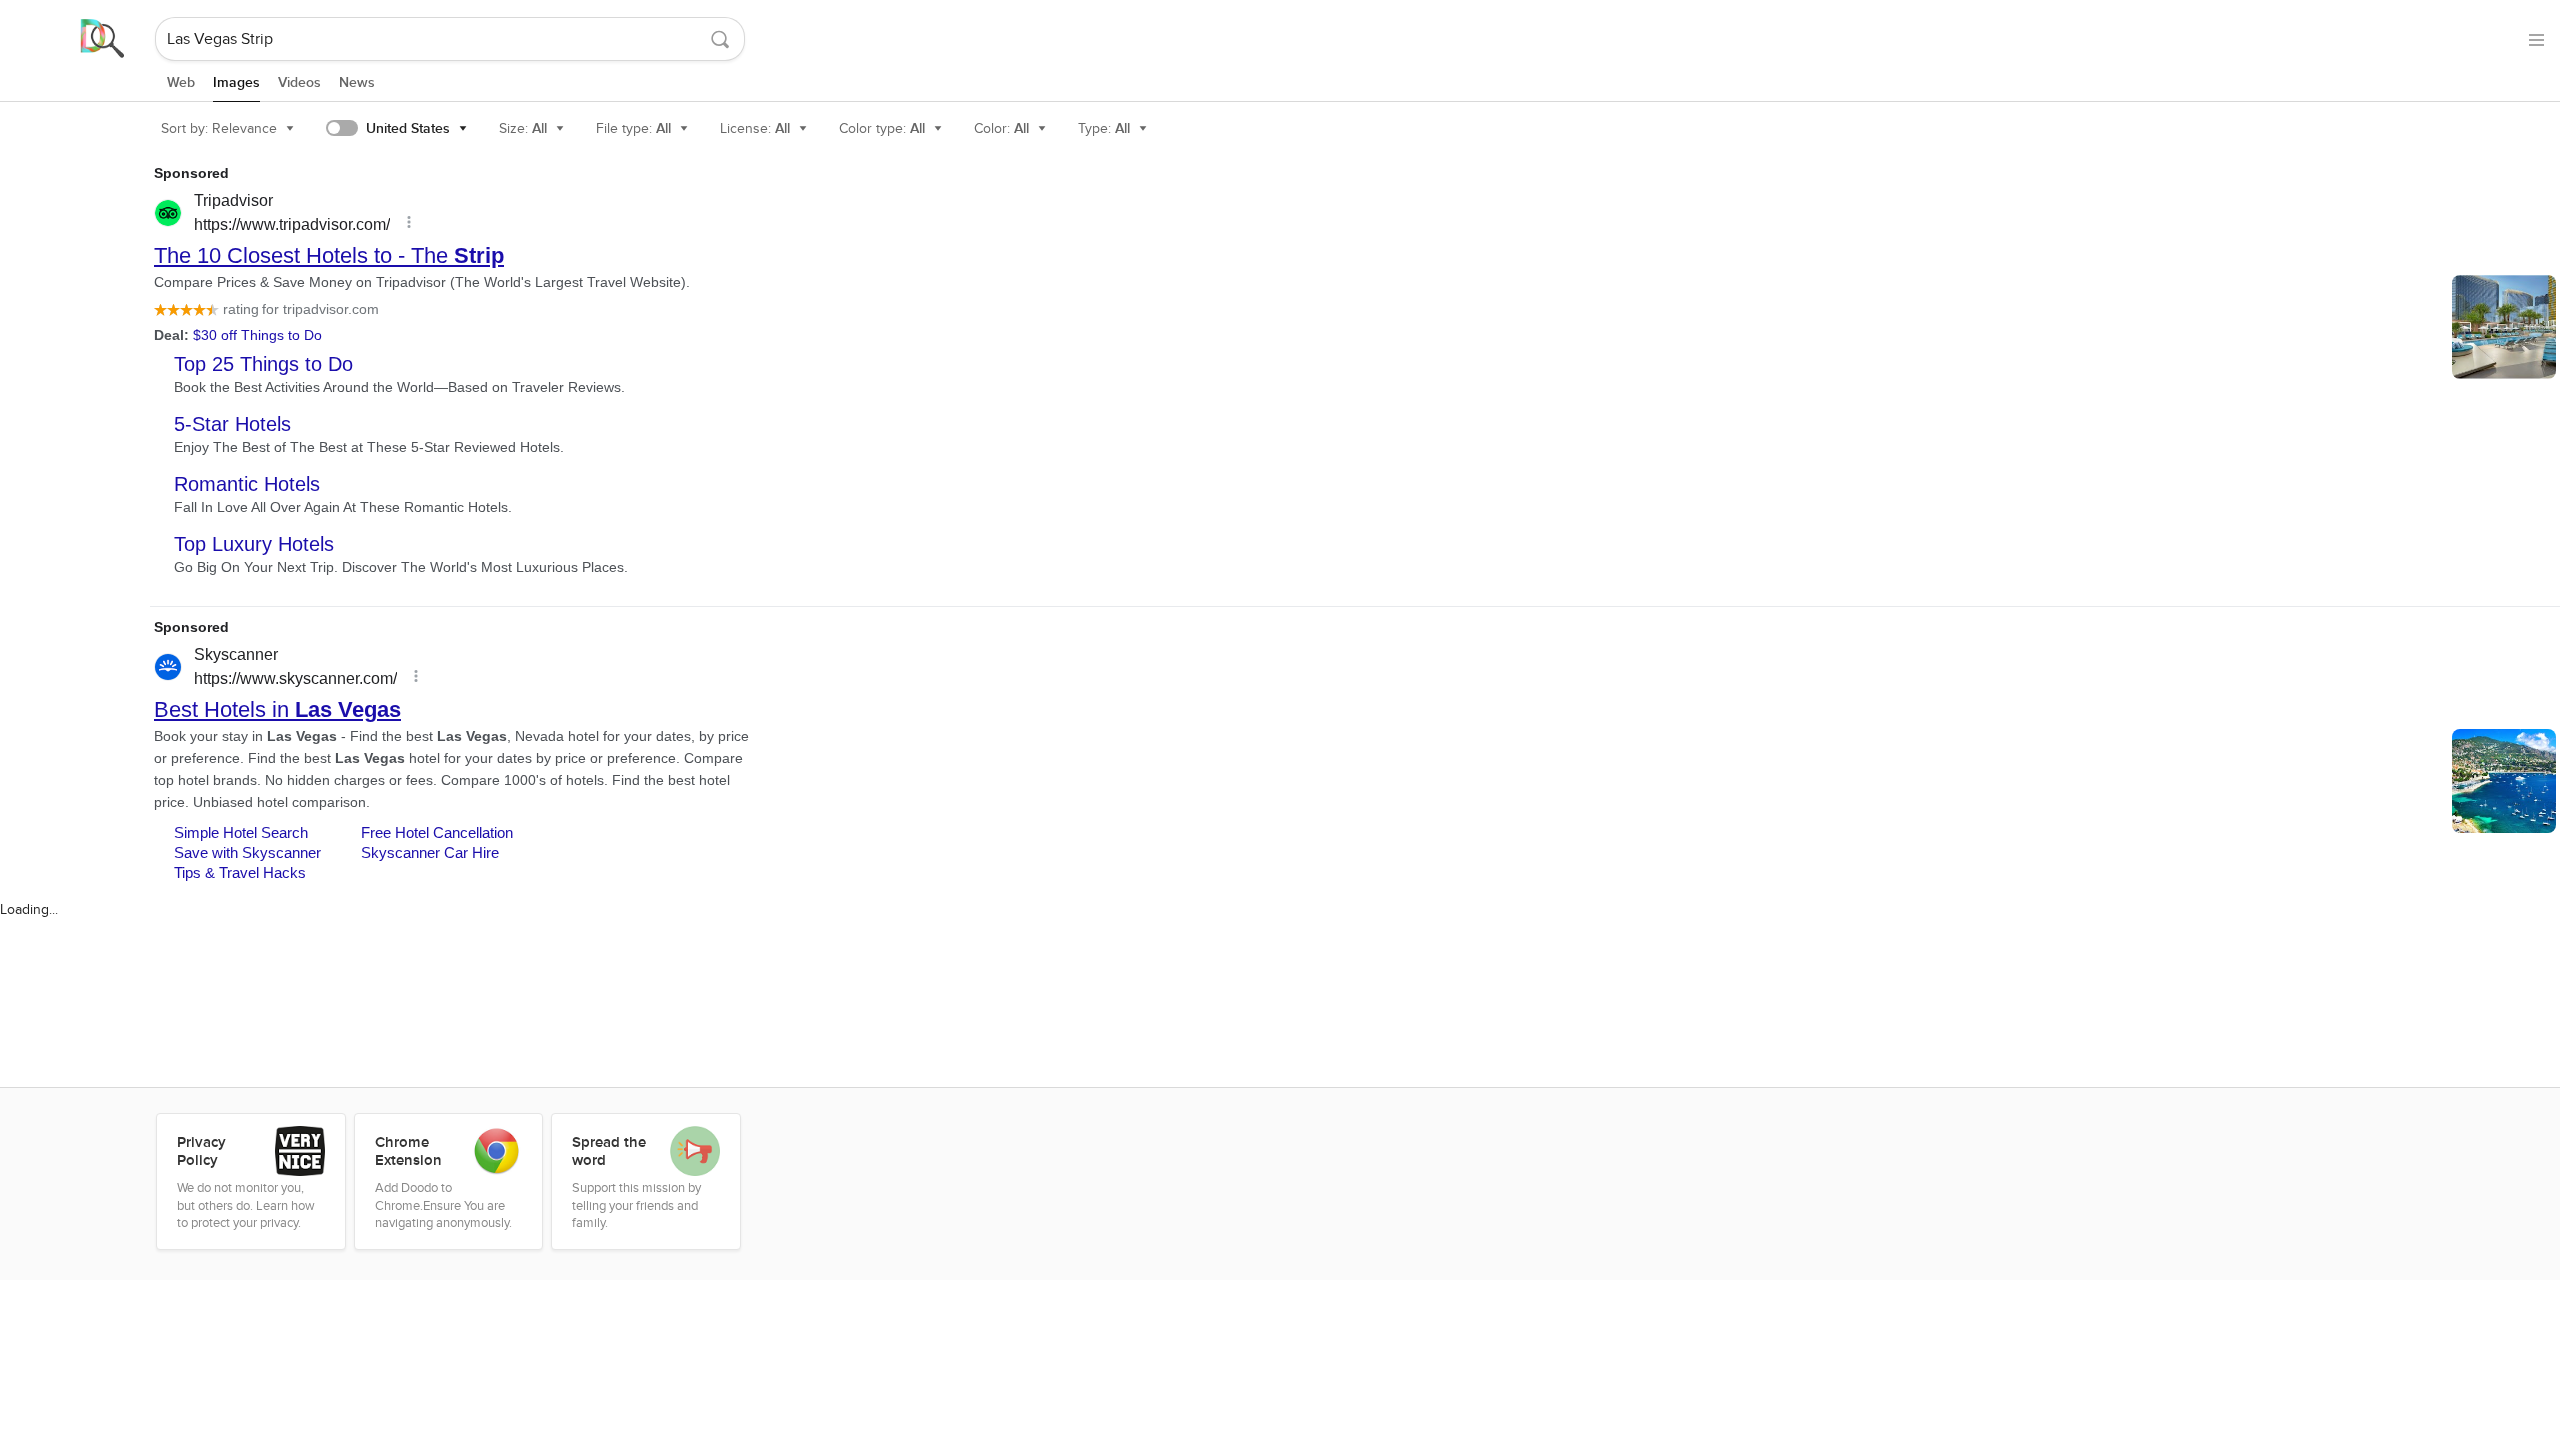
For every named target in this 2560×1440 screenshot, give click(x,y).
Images (236, 82)
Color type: (882, 128)
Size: (523, 128)
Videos (299, 82)
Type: (1104, 128)
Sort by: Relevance (219, 128)
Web (181, 82)
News (357, 82)
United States (408, 128)
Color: (1001, 128)
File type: (633, 128)
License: (755, 128)
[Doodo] (79, 39)
